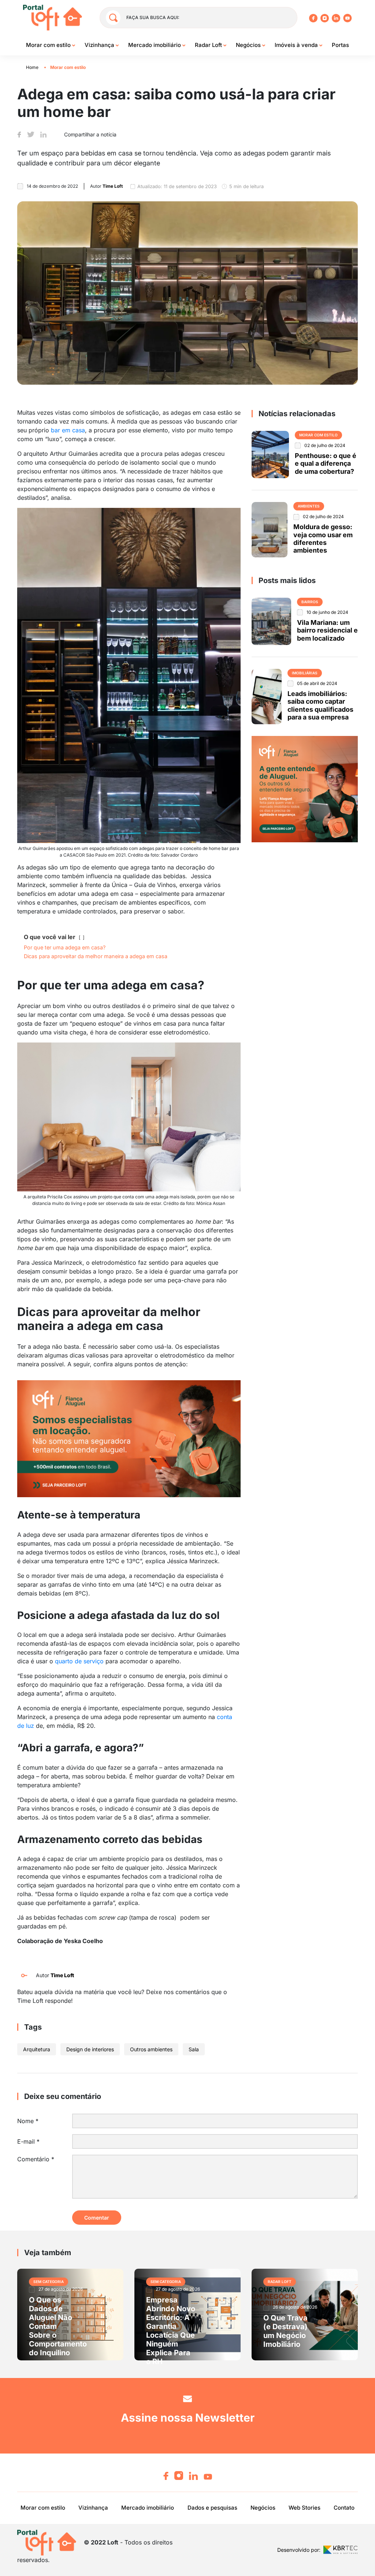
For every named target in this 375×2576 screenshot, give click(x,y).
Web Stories (305, 2508)
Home (32, 67)
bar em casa (68, 430)
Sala (194, 2049)
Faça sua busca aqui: (153, 17)
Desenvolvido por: (299, 2550)
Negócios (249, 45)
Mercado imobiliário (155, 45)
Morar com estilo (49, 45)
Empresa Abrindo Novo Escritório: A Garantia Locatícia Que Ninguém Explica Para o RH (171, 2331)
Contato (344, 2508)
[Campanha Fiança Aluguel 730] (129, 1438)
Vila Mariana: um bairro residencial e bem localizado (327, 630)
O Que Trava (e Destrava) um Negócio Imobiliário (285, 2331)
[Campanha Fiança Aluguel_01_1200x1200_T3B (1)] (305, 788)
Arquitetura (37, 2049)
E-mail (28, 2141)
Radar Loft (209, 45)
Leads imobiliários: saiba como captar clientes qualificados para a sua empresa (320, 705)
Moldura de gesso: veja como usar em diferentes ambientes (323, 538)
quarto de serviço (79, 1661)
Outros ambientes (151, 2049)
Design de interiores (90, 2049)
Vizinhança (100, 45)
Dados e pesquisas (212, 2508)
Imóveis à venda (297, 45)
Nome (28, 2121)
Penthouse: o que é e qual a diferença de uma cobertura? (326, 463)
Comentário (36, 2159)
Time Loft (62, 1975)
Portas (340, 45)
